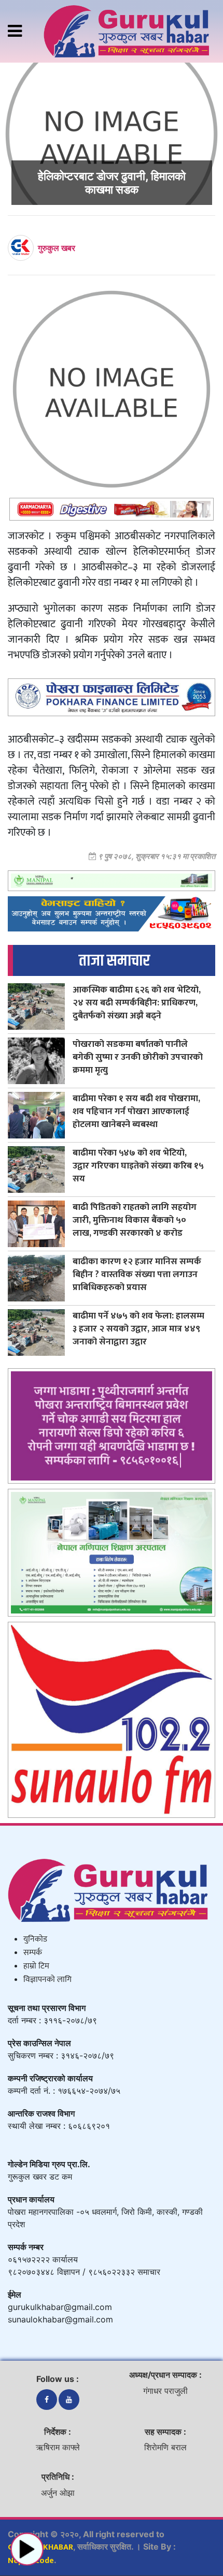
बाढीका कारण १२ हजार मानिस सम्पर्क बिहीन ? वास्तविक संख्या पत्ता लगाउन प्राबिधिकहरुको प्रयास (137, 1274)
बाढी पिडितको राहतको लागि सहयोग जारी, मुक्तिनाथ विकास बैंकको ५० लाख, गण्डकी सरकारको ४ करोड (135, 1220)
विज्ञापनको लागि (47, 1980)
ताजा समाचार (114, 961)
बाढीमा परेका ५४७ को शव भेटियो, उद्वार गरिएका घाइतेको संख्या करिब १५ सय (138, 1166)
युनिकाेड (35, 1939)
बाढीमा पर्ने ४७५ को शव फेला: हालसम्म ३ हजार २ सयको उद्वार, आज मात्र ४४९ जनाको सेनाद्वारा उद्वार (138, 1329)
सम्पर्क (33, 1953)
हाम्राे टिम (36, 1966)
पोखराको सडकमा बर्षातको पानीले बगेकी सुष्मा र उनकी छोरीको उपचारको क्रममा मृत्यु (138, 1057)
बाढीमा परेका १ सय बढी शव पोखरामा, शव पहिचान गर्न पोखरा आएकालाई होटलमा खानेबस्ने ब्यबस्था (136, 1111)
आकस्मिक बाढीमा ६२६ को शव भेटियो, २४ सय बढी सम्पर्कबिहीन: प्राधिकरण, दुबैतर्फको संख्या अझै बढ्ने (137, 1003)
